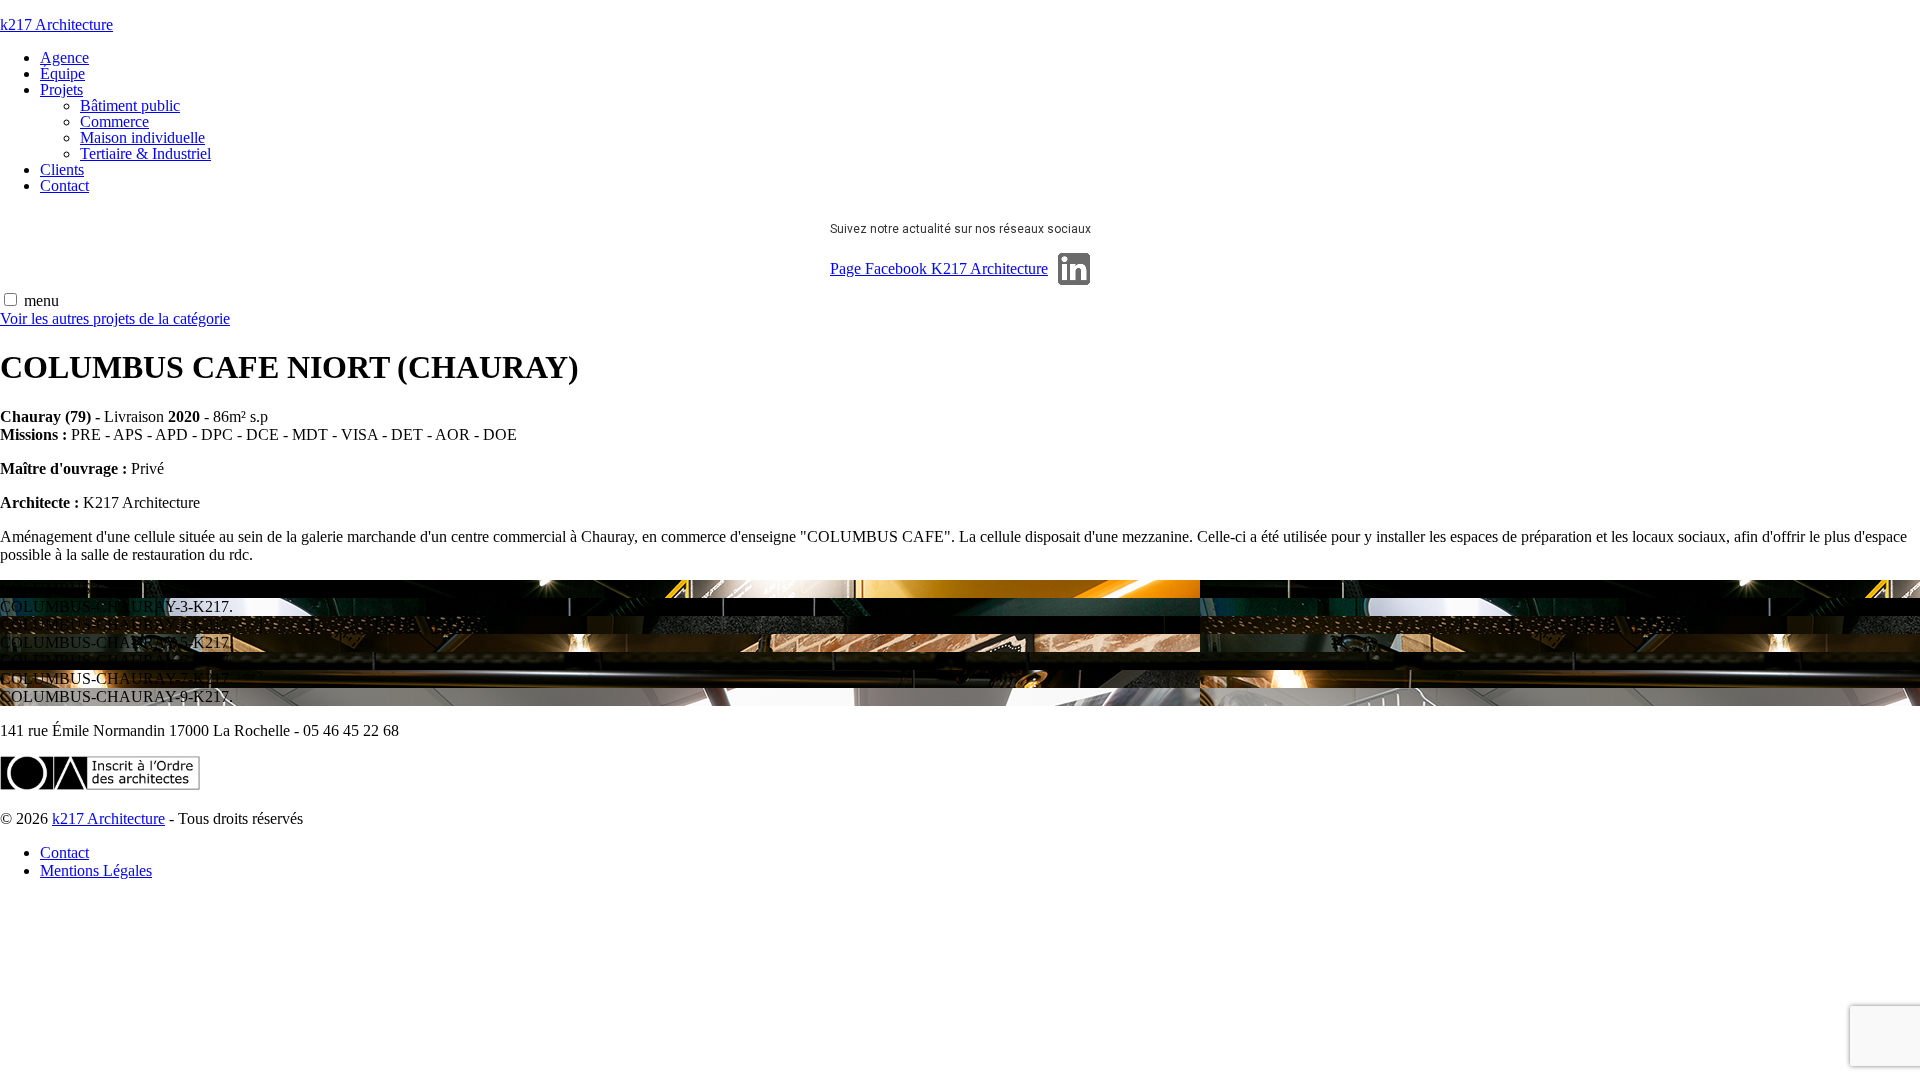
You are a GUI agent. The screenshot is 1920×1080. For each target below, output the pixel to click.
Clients (62, 169)
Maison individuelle (142, 137)
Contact (64, 185)
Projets (61, 89)
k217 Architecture (56, 24)
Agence (64, 57)
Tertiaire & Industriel (145, 153)
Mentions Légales (96, 870)
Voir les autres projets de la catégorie (115, 318)
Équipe (62, 73)
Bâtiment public (130, 105)
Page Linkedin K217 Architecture (1074, 269)
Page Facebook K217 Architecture (939, 268)
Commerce (114, 121)
